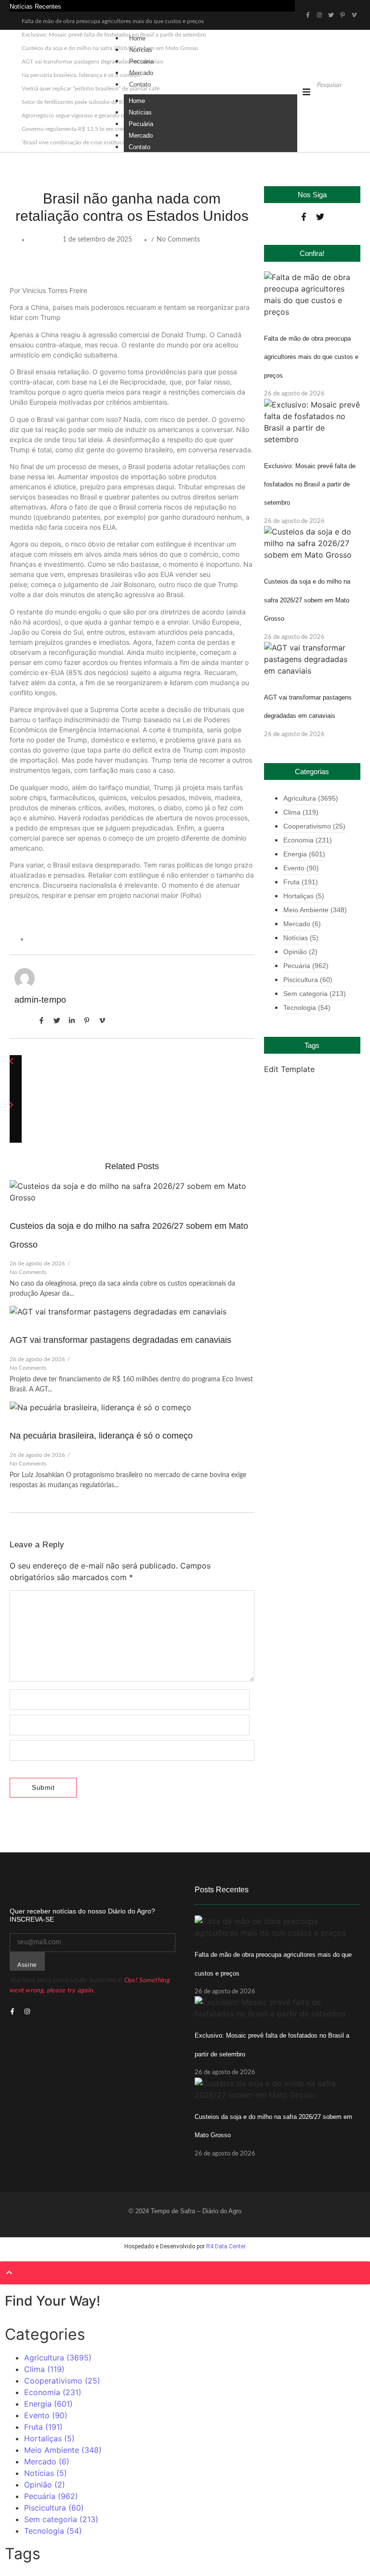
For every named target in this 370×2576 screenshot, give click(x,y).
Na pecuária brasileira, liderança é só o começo (101, 1436)
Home (137, 38)
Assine (27, 1965)
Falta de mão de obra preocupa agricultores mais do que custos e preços (113, 21)
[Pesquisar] (322, 102)
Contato (140, 84)
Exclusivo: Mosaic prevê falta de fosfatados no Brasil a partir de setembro (310, 485)
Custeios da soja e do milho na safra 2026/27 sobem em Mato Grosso (307, 600)
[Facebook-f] (304, 217)
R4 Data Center (226, 2246)
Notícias (141, 50)
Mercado (141, 73)
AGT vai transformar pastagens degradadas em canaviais (120, 1340)
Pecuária (141, 61)
